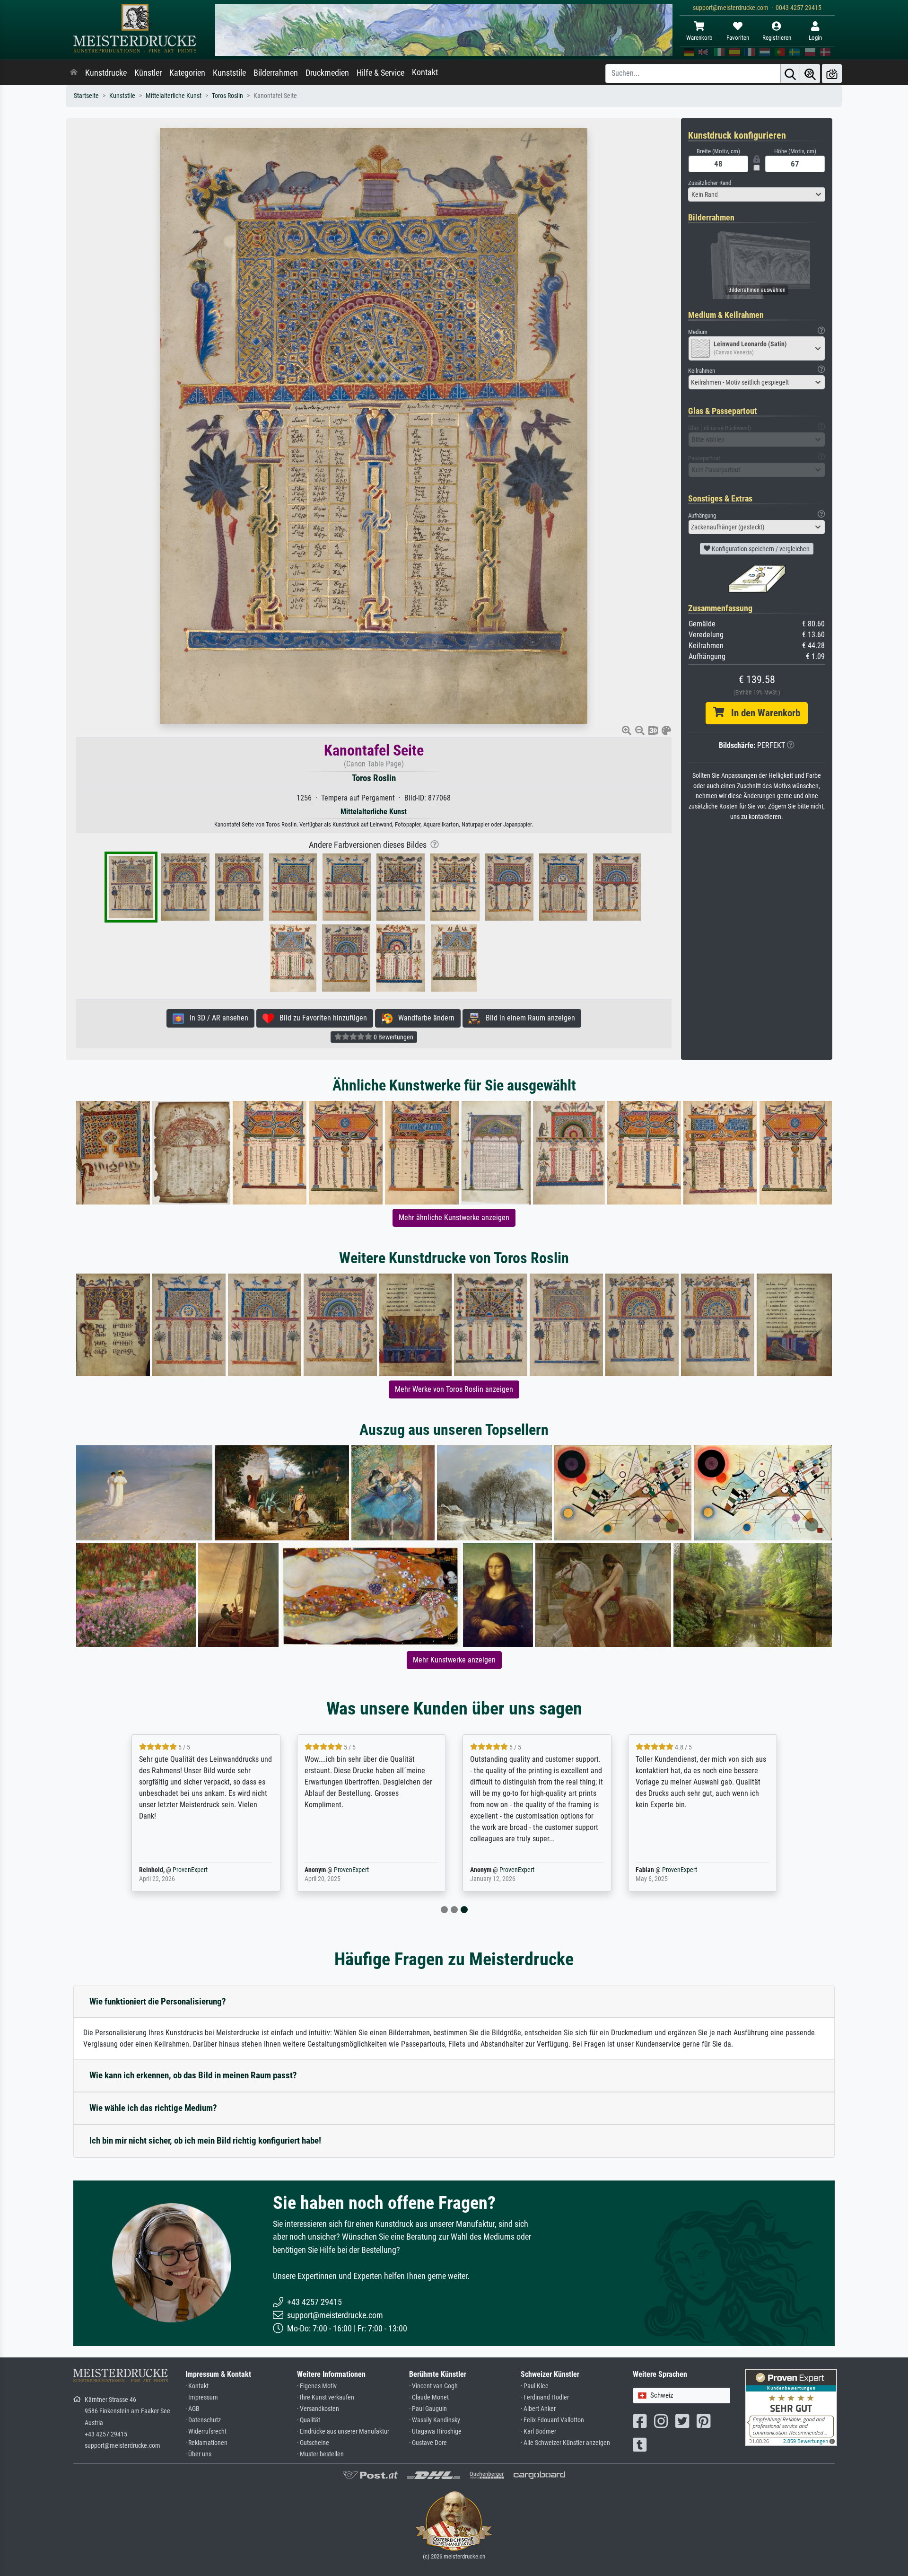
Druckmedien (327, 73)
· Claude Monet (429, 2397)
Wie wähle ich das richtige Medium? (153, 2108)
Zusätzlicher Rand (710, 183)
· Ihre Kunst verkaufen (326, 2397)
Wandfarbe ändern (423, 1018)
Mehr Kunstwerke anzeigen (454, 1660)
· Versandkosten (318, 2409)
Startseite (86, 96)
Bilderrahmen (276, 73)
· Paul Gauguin (428, 2409)
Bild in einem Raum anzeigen (528, 1018)
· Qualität (309, 2420)
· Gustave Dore (428, 2443)
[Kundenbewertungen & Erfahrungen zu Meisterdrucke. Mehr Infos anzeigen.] (791, 2407)
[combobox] (757, 194)
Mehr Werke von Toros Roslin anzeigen (454, 1389)
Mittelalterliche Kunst (174, 96)
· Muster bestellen (320, 2454)
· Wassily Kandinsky (435, 2420)
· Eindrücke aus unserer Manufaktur (343, 2431)
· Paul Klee (535, 2386)
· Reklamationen (206, 2443)
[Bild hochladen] (832, 74)
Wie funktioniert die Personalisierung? (158, 2001)
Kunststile (229, 73)
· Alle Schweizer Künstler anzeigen (565, 2443)
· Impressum (202, 2397)
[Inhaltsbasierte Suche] (810, 74)
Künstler (148, 73)
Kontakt (425, 72)
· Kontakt (197, 2386)
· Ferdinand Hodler (545, 2397)
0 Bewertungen (393, 1037)
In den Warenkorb (762, 713)
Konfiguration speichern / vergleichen (760, 549)
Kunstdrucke (106, 73)
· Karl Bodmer (538, 2431)
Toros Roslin (227, 96)
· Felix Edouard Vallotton (552, 2420)
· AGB (192, 2409)
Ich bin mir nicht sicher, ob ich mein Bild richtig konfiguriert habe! (205, 2141)
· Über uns (198, 2454)
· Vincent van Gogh (433, 2386)
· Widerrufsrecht (206, 2431)
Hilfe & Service (380, 73)
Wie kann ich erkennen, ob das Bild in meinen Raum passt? (193, 2075)
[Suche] (790, 74)
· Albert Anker (538, 2409)
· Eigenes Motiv (317, 2386)
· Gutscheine (313, 2443)
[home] (74, 73)
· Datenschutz (203, 2420)
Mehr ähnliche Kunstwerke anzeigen (454, 1218)
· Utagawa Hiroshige (435, 2431)
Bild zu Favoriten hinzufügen (320, 1018)
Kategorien (187, 73)
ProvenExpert (190, 1870)
